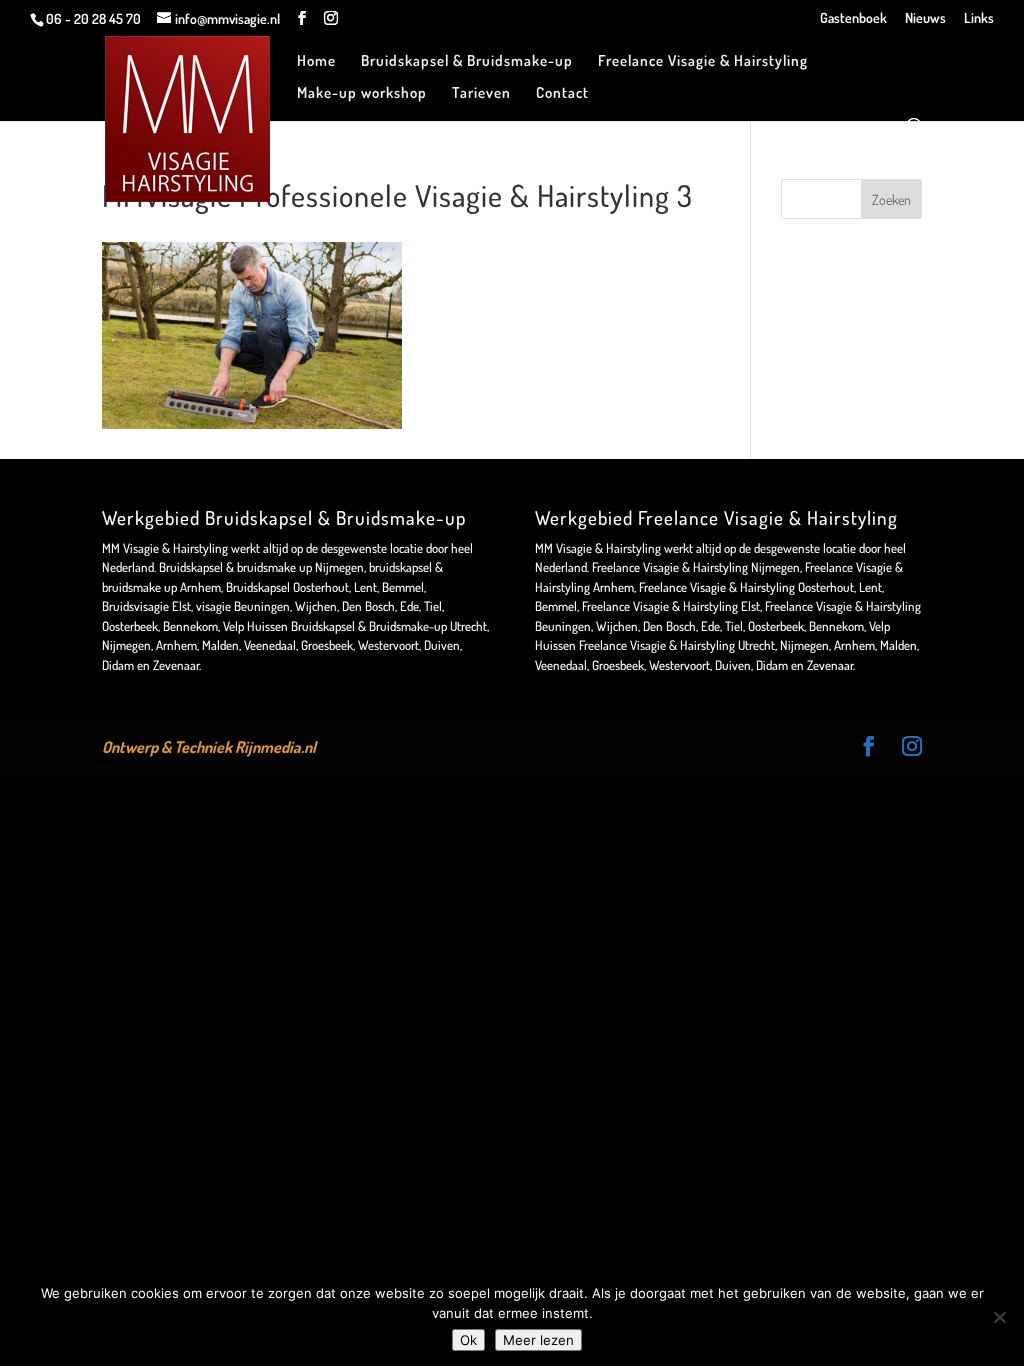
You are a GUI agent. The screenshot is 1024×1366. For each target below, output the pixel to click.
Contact (562, 94)
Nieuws (925, 18)
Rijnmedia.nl (275, 747)
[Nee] (999, 1317)
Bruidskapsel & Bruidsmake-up (467, 62)
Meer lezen (538, 1340)
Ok (468, 1340)
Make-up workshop (362, 94)
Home (316, 62)
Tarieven (481, 94)
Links (979, 18)
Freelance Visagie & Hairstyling (703, 62)
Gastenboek (853, 18)
